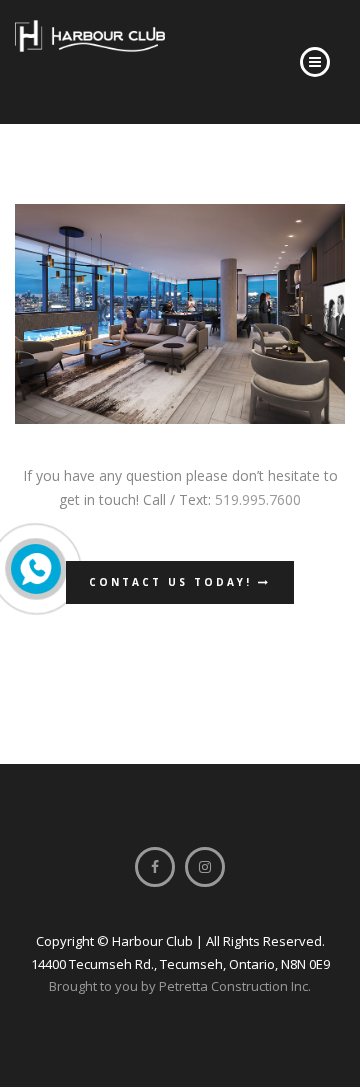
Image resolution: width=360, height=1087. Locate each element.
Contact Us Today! (173, 582)
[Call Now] (36, 569)
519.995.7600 (258, 499)
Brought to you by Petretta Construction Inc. (180, 986)
